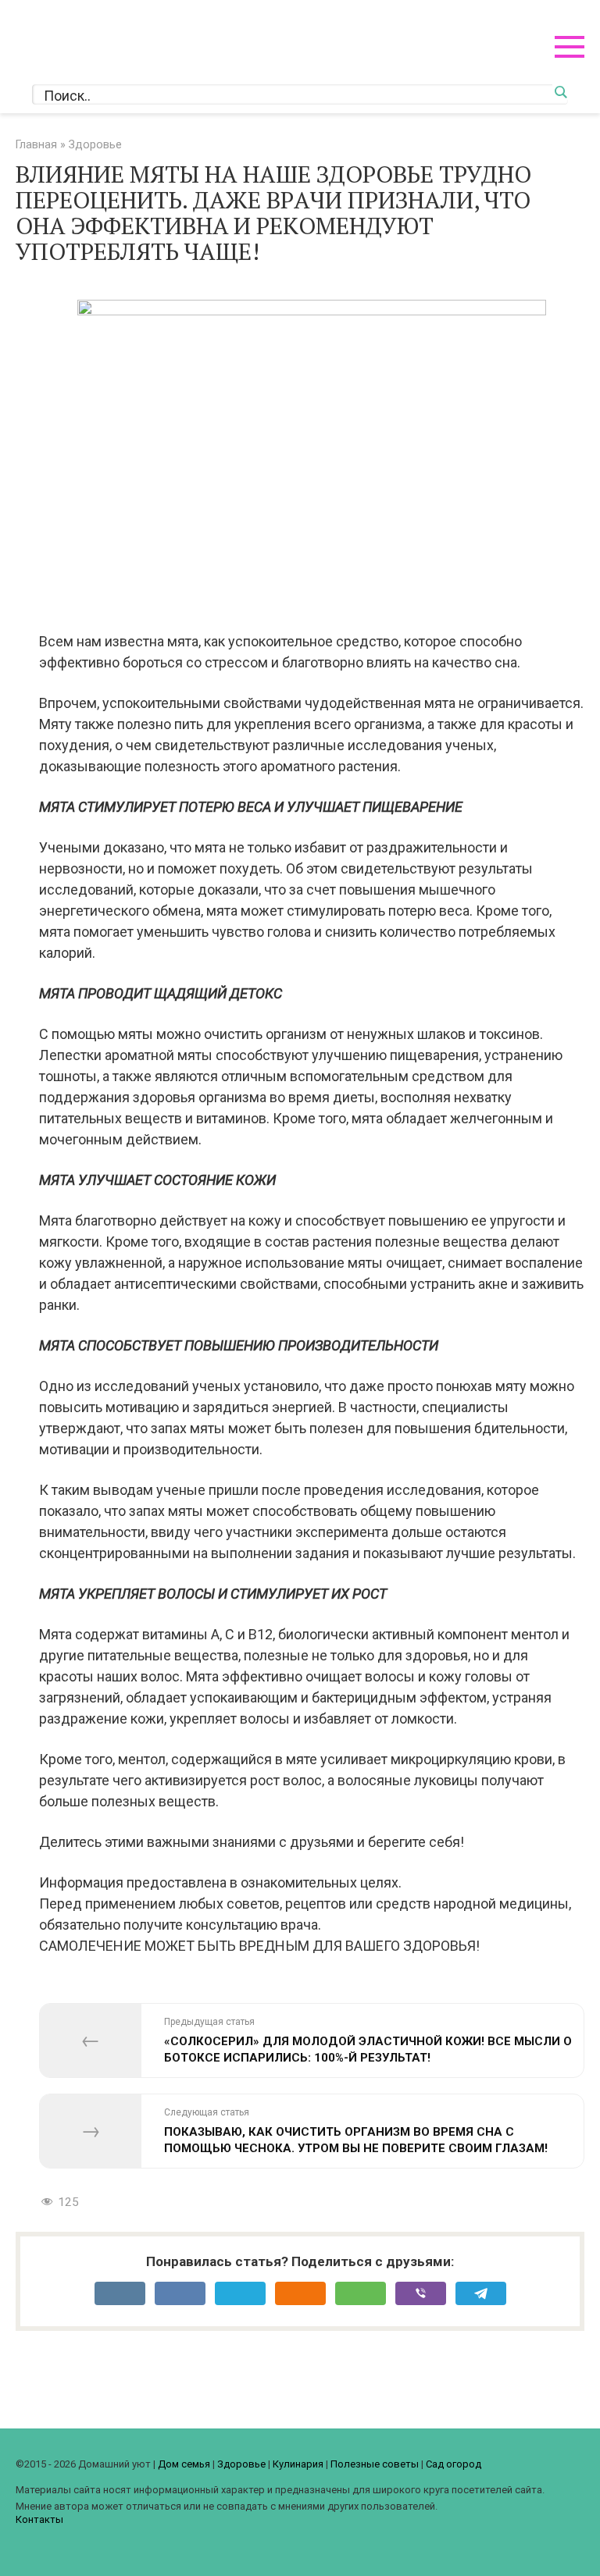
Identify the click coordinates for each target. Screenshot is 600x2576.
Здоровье (241, 2464)
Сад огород (454, 2464)
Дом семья (184, 2464)
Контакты (39, 2519)
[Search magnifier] (560, 92)
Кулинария (298, 2464)
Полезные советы (375, 2464)
